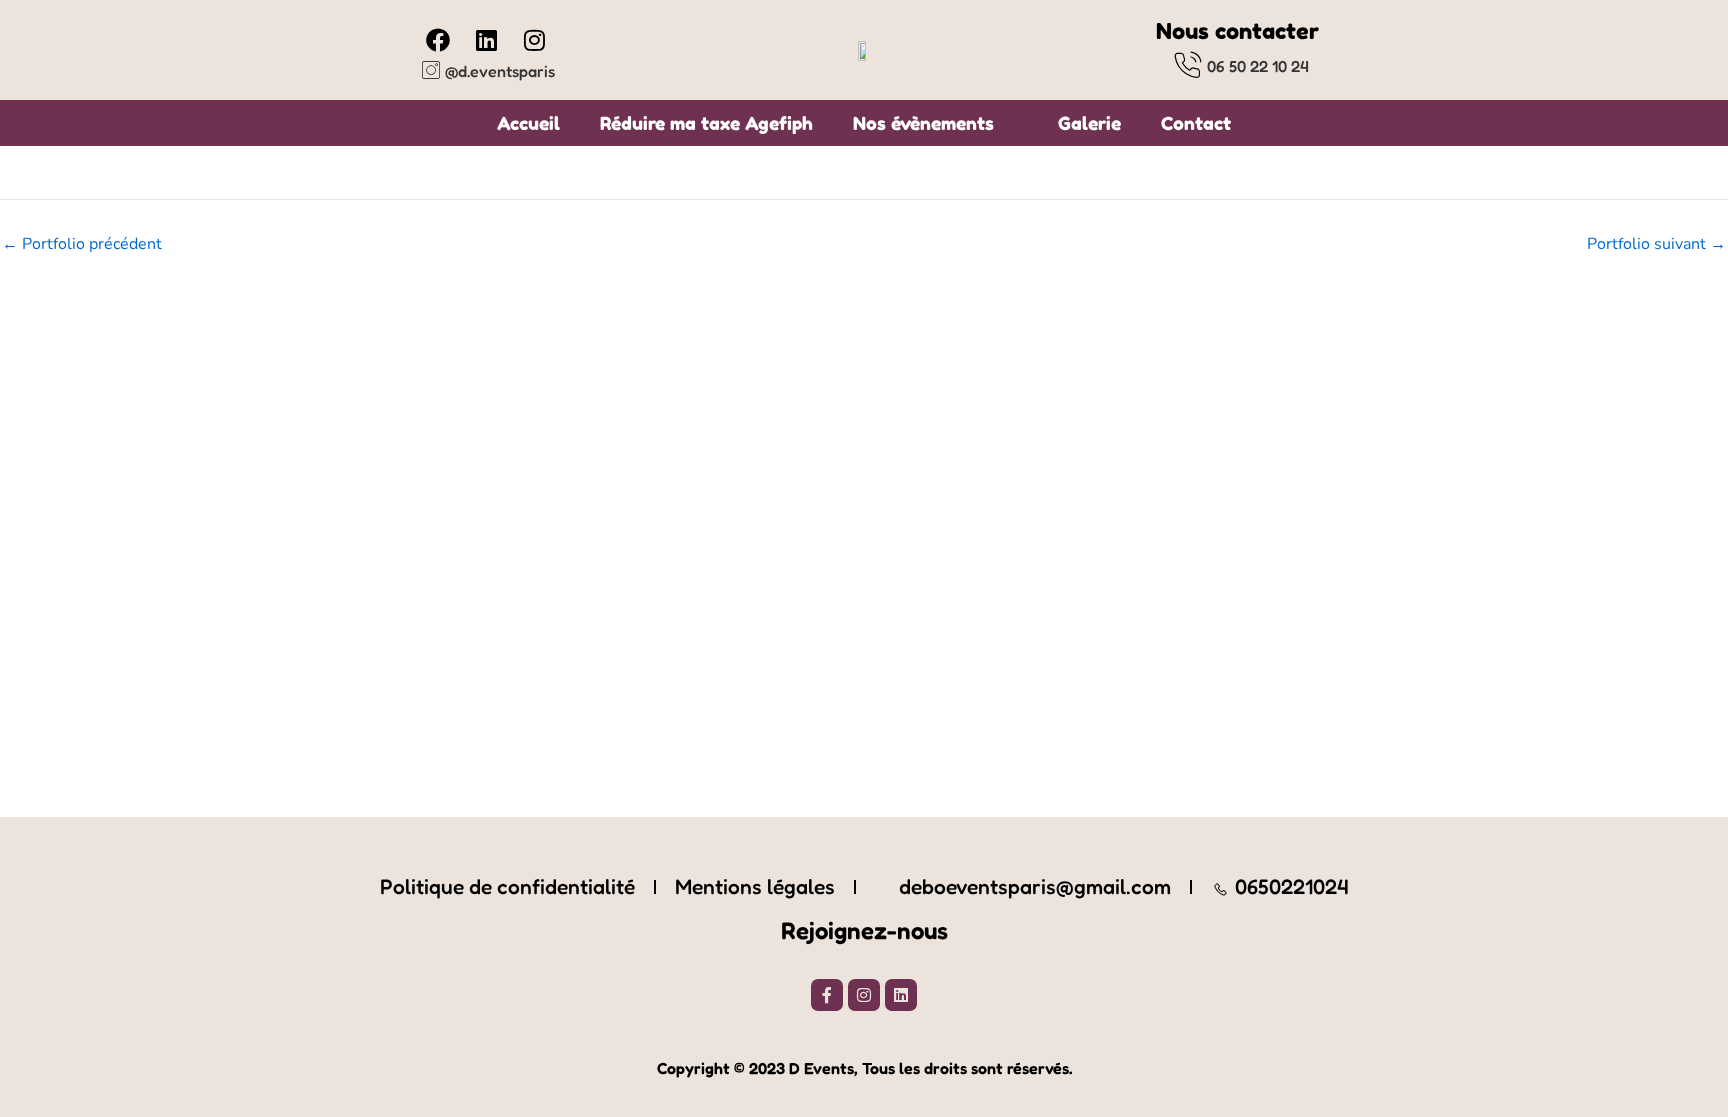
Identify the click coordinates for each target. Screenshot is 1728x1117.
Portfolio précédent (82, 244)
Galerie (1089, 123)
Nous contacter (1237, 31)
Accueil (528, 123)
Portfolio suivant (1656, 244)
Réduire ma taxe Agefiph (706, 123)
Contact (1196, 123)
